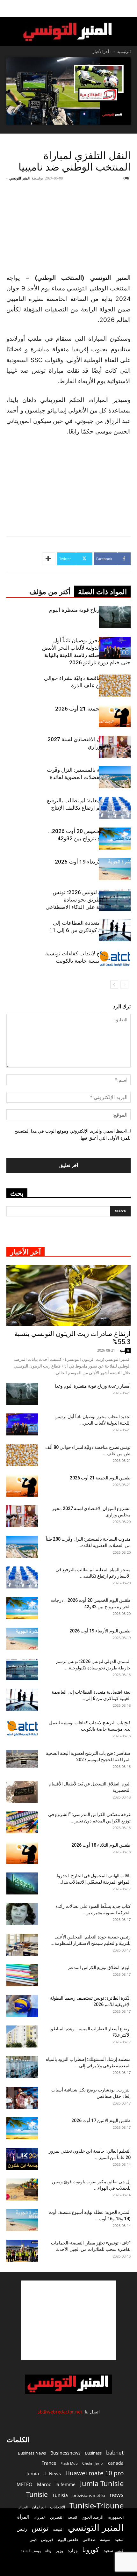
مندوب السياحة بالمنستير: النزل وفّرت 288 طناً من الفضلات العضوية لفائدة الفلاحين (89, 777)
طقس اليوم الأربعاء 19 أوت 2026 (93, 862)
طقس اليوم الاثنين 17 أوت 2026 (101, 2120)
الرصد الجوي (93, 2517)
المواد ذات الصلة (102, 592)
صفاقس (89, 2540)
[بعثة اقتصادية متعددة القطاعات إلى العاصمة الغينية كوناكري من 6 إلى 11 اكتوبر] (115, 930)
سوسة (105, 2539)
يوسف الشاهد (31, 2551)
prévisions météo (89, 2495)
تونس (40, 2528)
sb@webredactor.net (60, 2412)
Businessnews (65, 2453)
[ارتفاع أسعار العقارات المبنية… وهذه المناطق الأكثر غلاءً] (22, 2036)
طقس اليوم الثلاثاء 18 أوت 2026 (101, 1845)
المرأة (23, 2517)
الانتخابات (58, 2507)
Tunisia (60, 2495)
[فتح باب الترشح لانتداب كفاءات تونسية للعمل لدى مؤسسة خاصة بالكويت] (115, 959)
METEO (25, 2484)
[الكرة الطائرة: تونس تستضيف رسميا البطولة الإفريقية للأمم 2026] (22, 2006)
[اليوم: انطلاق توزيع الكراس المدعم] (22, 1975)
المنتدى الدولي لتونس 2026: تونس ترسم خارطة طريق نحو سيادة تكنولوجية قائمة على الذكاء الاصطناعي (88, 900)
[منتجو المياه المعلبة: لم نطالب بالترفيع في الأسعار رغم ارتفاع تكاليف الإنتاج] (115, 808)
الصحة (72, 2517)
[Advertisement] (68, 2320)
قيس (33, 2540)
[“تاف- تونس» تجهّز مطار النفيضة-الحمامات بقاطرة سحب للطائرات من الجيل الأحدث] (22, 2251)
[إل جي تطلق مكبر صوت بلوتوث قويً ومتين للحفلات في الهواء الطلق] (22, 2189)
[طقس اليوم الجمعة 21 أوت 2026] (115, 716)
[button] (128, 9)
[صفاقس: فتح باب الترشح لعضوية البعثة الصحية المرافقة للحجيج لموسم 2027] (22, 1759)
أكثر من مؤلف (50, 592)
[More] (49, 559)
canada (116, 2463)
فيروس (47, 2539)
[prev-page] (124, 985)
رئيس (22, 2529)
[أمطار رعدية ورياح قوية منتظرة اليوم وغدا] (115, 617)
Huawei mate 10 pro (94, 2473)
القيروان (40, 2517)
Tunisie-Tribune (97, 2505)
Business (93, 2453)
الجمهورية (116, 2517)
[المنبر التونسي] (68, 32)
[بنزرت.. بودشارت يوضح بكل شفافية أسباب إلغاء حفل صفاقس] (22, 2098)
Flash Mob (69, 2463)
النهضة (58, 2529)
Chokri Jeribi (93, 2463)
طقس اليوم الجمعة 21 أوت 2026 (93, 709)
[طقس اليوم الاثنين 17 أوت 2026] (22, 2128)
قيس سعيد (114, 2550)
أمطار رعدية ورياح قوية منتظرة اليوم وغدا (93, 1386)
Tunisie (37, 2494)
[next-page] (114, 985)
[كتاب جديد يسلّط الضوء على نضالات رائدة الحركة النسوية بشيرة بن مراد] (22, 1914)
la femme (65, 2484)
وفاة (48, 2551)
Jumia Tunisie (102, 2483)
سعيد (119, 2539)
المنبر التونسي (19, 178)
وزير (59, 2550)
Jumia (33, 2473)
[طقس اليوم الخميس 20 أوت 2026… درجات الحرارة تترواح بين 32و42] (115, 839)
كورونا (91, 2550)
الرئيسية (124, 51)
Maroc (44, 2484)
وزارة (73, 2550)
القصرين (57, 2517)
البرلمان (39, 2507)
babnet (115, 2452)
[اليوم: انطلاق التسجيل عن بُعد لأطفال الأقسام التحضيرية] (22, 1792)
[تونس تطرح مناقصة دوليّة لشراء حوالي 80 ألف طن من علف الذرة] (115, 686)
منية (122, 1350)
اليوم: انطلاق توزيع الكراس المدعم (99, 1967)
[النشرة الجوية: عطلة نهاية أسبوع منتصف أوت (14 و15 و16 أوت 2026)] (22, 2220)
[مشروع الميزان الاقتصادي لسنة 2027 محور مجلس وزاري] (115, 747)
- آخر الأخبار (102, 51)
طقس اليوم (68, 2539)
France (49, 2463)
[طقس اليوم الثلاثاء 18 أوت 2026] (22, 1853)
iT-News (52, 2473)
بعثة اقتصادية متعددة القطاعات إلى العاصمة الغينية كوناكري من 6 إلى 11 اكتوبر (90, 930)
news (117, 2495)
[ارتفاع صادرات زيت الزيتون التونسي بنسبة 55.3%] (68, 1295)
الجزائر (23, 2507)
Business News (32, 2453)
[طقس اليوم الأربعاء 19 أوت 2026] (115, 869)
